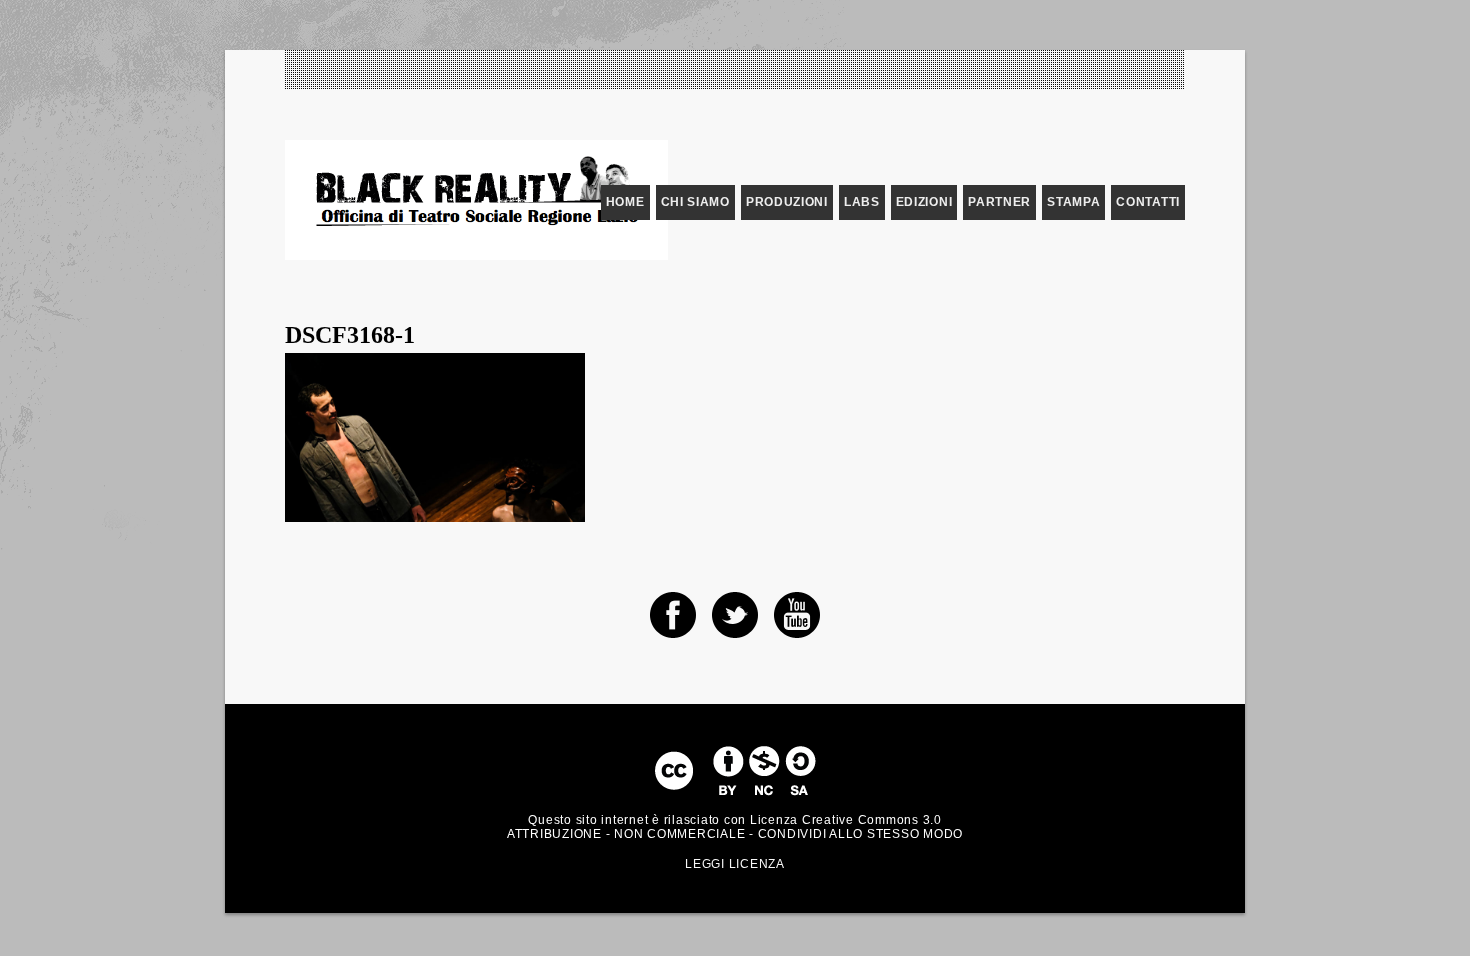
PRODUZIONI (787, 202)
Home (625, 202)
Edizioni (924, 202)
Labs (862, 202)
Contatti (1148, 202)
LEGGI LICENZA (735, 864)
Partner (999, 202)
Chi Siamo (695, 202)
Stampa (1073, 202)
